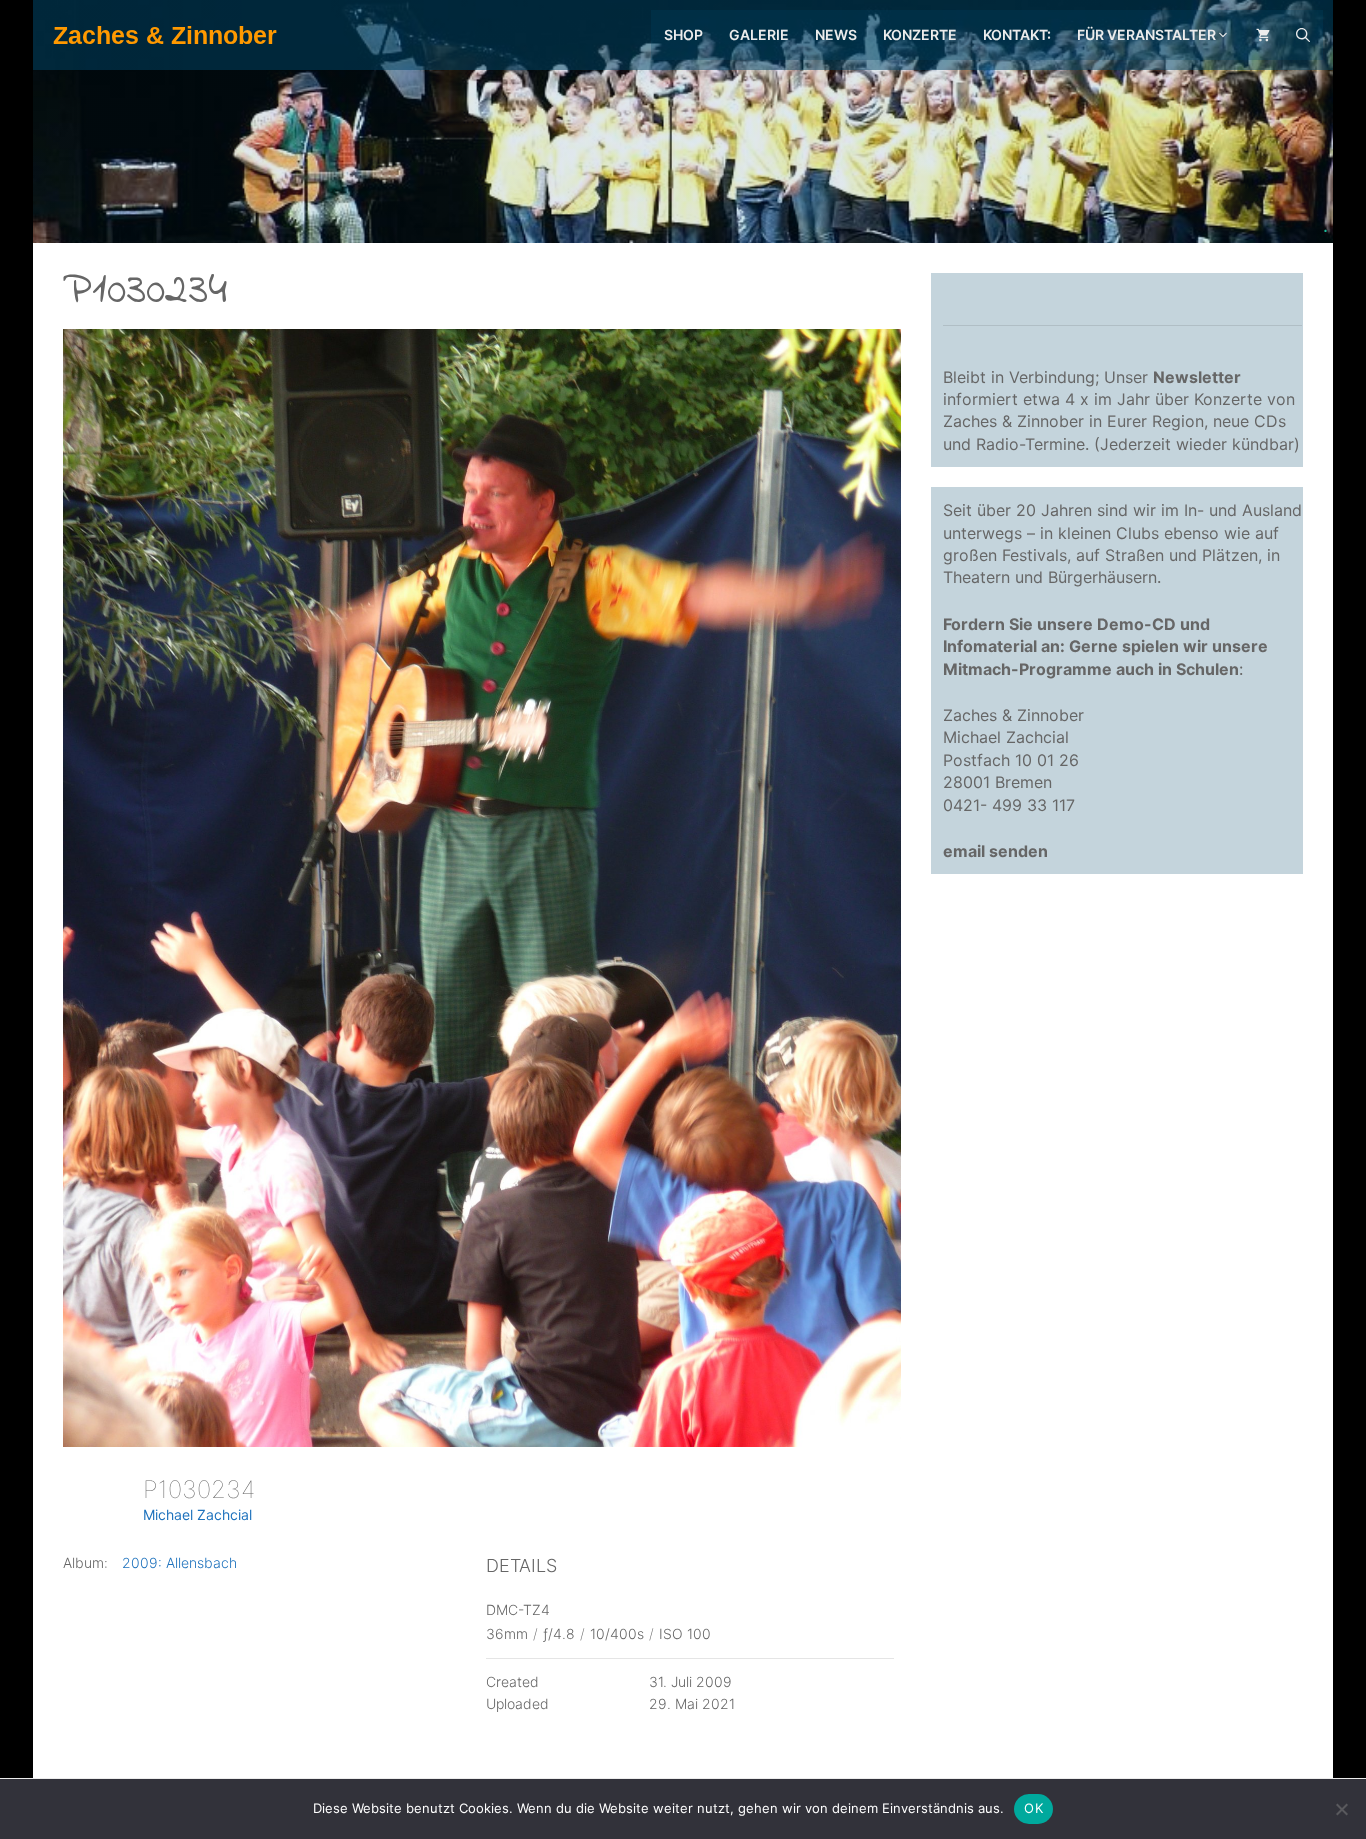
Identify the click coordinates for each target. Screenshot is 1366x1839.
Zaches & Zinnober (165, 35)
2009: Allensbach (179, 1562)
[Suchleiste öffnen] (1303, 35)
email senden (995, 851)
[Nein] (1341, 1809)
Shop (683, 34)
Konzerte (920, 34)
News (836, 34)
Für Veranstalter (1146, 34)
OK (1033, 1808)
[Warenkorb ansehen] (1263, 35)
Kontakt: (1017, 34)
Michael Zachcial (197, 1514)
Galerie (759, 34)
